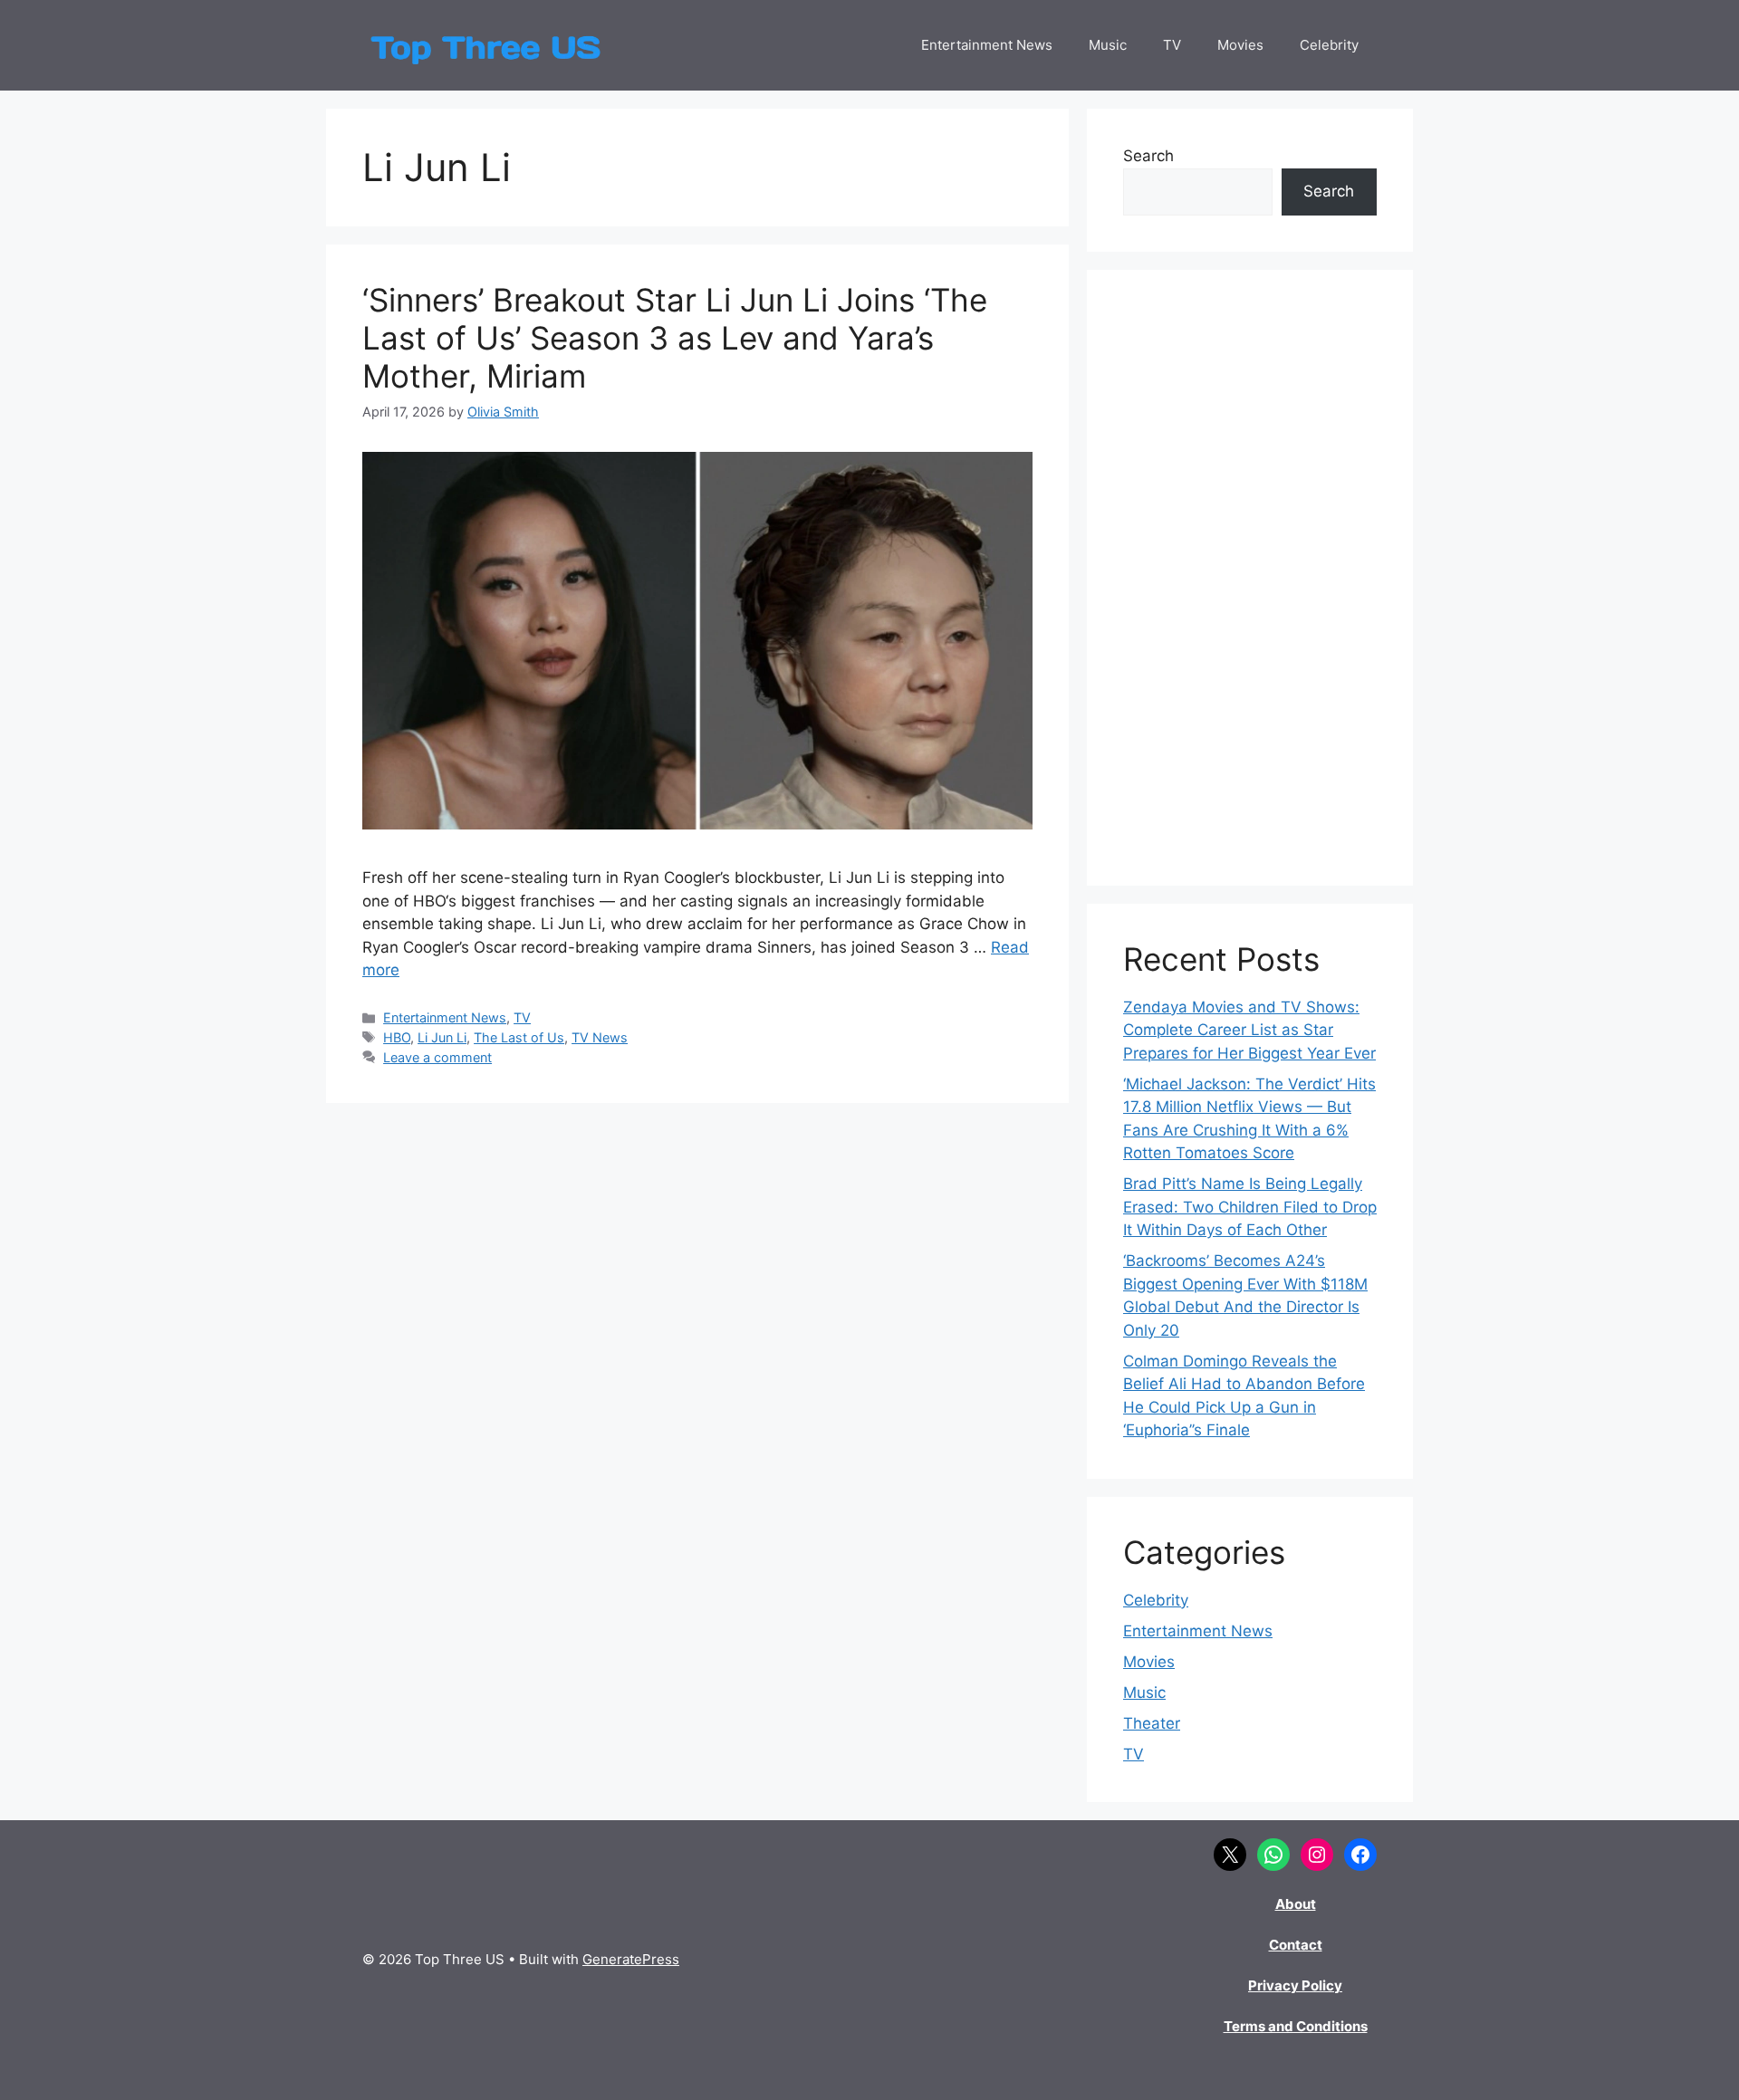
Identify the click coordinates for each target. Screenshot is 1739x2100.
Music (1108, 45)
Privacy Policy (1295, 1985)
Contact (1296, 1945)
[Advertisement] (1250, 578)
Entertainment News (987, 45)
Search (1148, 156)
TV (1172, 45)
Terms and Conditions (1296, 2026)
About (1296, 1904)
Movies (1240, 45)
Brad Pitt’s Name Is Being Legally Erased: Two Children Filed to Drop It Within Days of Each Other (1250, 1207)
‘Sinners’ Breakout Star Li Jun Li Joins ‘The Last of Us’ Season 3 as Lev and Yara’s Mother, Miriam (675, 338)
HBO (397, 1037)
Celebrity (1329, 45)
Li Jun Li (442, 1037)
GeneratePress (631, 1959)
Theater (1152, 1723)
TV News (600, 1037)
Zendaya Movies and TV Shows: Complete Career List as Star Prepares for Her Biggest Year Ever (1249, 1030)
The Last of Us (519, 1037)
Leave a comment (437, 1057)
